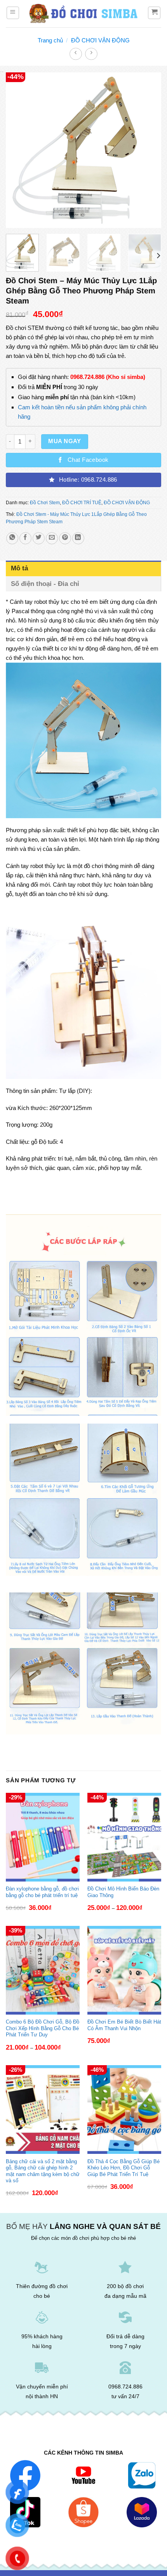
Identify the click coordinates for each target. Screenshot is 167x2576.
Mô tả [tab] (19, 568)
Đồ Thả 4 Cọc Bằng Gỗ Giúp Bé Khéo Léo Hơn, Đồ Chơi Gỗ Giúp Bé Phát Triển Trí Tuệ (124, 2168)
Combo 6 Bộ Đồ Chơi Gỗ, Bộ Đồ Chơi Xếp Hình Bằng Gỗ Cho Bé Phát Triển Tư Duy (43, 2028)
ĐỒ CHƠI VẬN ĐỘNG (100, 40)
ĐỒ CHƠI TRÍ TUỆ (82, 503)
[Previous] (19, 150)
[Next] (148, 150)
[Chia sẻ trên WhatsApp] (12, 538)
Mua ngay (65, 441)
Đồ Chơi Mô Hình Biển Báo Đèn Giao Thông (123, 1892)
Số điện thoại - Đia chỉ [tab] (45, 584)
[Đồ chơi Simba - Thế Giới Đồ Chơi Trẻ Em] (83, 13)
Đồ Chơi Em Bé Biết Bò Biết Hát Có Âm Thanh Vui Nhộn (124, 2025)
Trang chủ (50, 40)
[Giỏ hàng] (154, 13)
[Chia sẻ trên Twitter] (39, 538)
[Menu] (13, 13)
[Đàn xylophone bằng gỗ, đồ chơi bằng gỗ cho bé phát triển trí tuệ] (43, 1837)
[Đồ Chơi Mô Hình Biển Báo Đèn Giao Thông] (124, 1837)
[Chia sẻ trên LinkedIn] (78, 538)
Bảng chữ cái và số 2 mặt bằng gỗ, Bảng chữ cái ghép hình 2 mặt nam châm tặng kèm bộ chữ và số (43, 2171)
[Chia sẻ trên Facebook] (25, 538)
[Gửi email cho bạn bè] (52, 538)
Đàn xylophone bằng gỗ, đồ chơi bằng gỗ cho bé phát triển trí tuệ (42, 1892)
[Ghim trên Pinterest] (65, 538)
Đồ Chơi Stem (45, 503)
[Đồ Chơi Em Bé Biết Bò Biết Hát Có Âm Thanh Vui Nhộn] (124, 1970)
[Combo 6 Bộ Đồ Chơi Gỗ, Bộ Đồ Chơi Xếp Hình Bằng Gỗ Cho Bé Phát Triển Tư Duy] (43, 1970)
